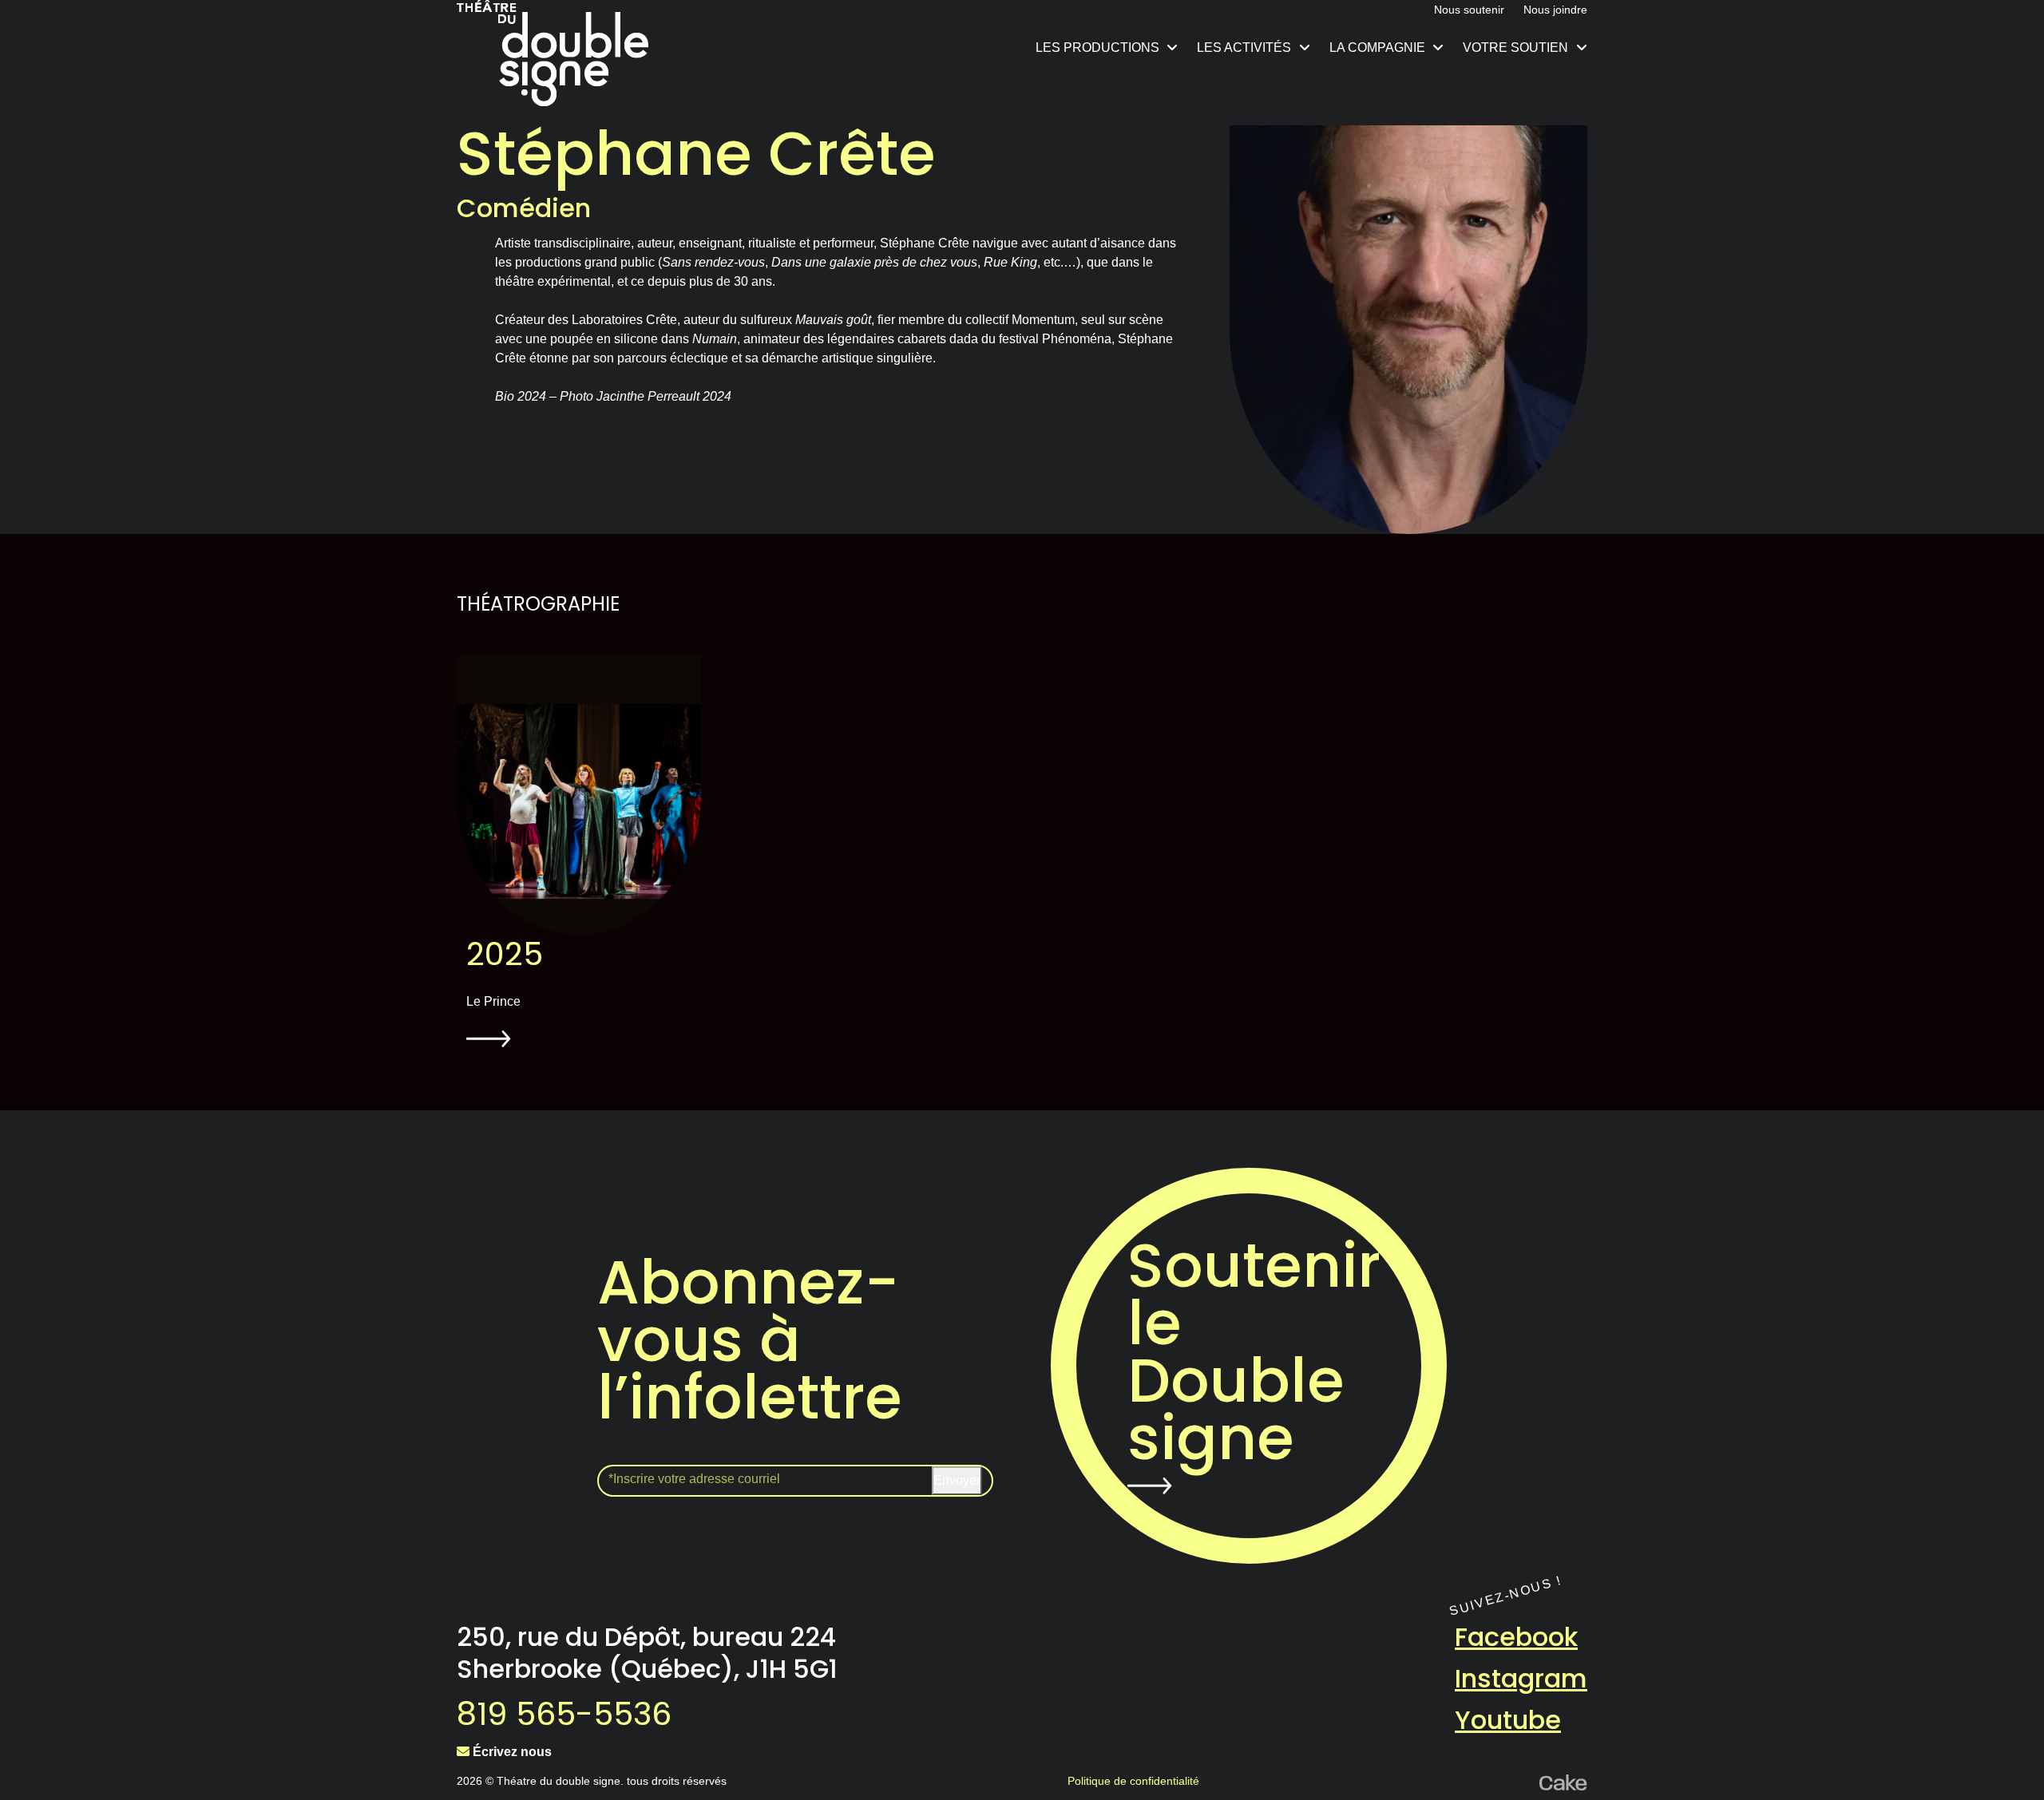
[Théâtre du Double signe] (553, 53)
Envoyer (957, 1480)
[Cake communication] (1563, 1781)
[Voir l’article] (579, 795)
